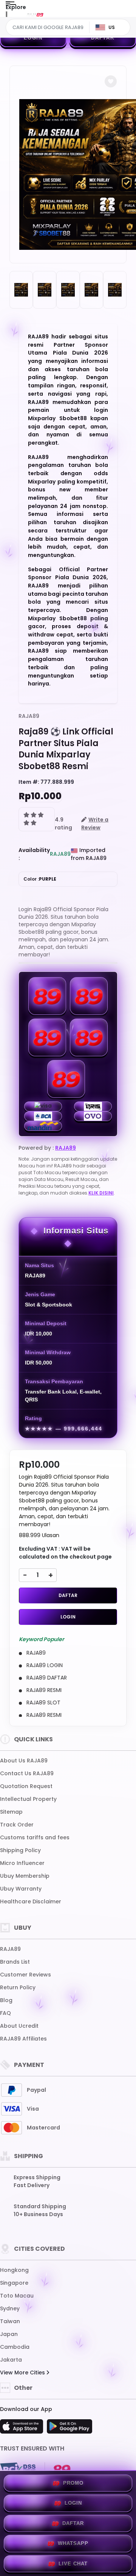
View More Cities (23, 2373)
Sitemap (11, 1812)
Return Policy (18, 1987)
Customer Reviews (25, 1975)
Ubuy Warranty (21, 1889)
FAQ (5, 2013)
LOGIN (33, 38)
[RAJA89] (35, 14)
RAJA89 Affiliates (23, 2039)
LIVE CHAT (73, 2564)
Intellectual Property (28, 1799)
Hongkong (14, 2270)
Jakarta (11, 2360)
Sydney (10, 2308)
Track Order (17, 1825)
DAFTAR (103, 38)
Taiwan (10, 2321)
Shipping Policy (20, 1850)
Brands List (15, 1962)
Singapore (14, 2283)
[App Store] (23, 2429)
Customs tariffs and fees (35, 1837)
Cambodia (15, 2347)
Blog (6, 2000)
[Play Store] (70, 2429)
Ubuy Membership (25, 1876)
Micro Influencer (22, 1863)
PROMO (73, 2483)
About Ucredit (19, 2026)
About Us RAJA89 (24, 1761)
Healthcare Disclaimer (31, 1901)
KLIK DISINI (101, 1193)
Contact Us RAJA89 (27, 1773)
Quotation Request (26, 1786)
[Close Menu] (6, 16)
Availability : (34, 854)
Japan (9, 2334)
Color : (40, 879)
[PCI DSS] (18, 2469)
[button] (111, 81)
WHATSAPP (73, 2543)
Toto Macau (17, 2296)
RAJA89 (29, 716)
